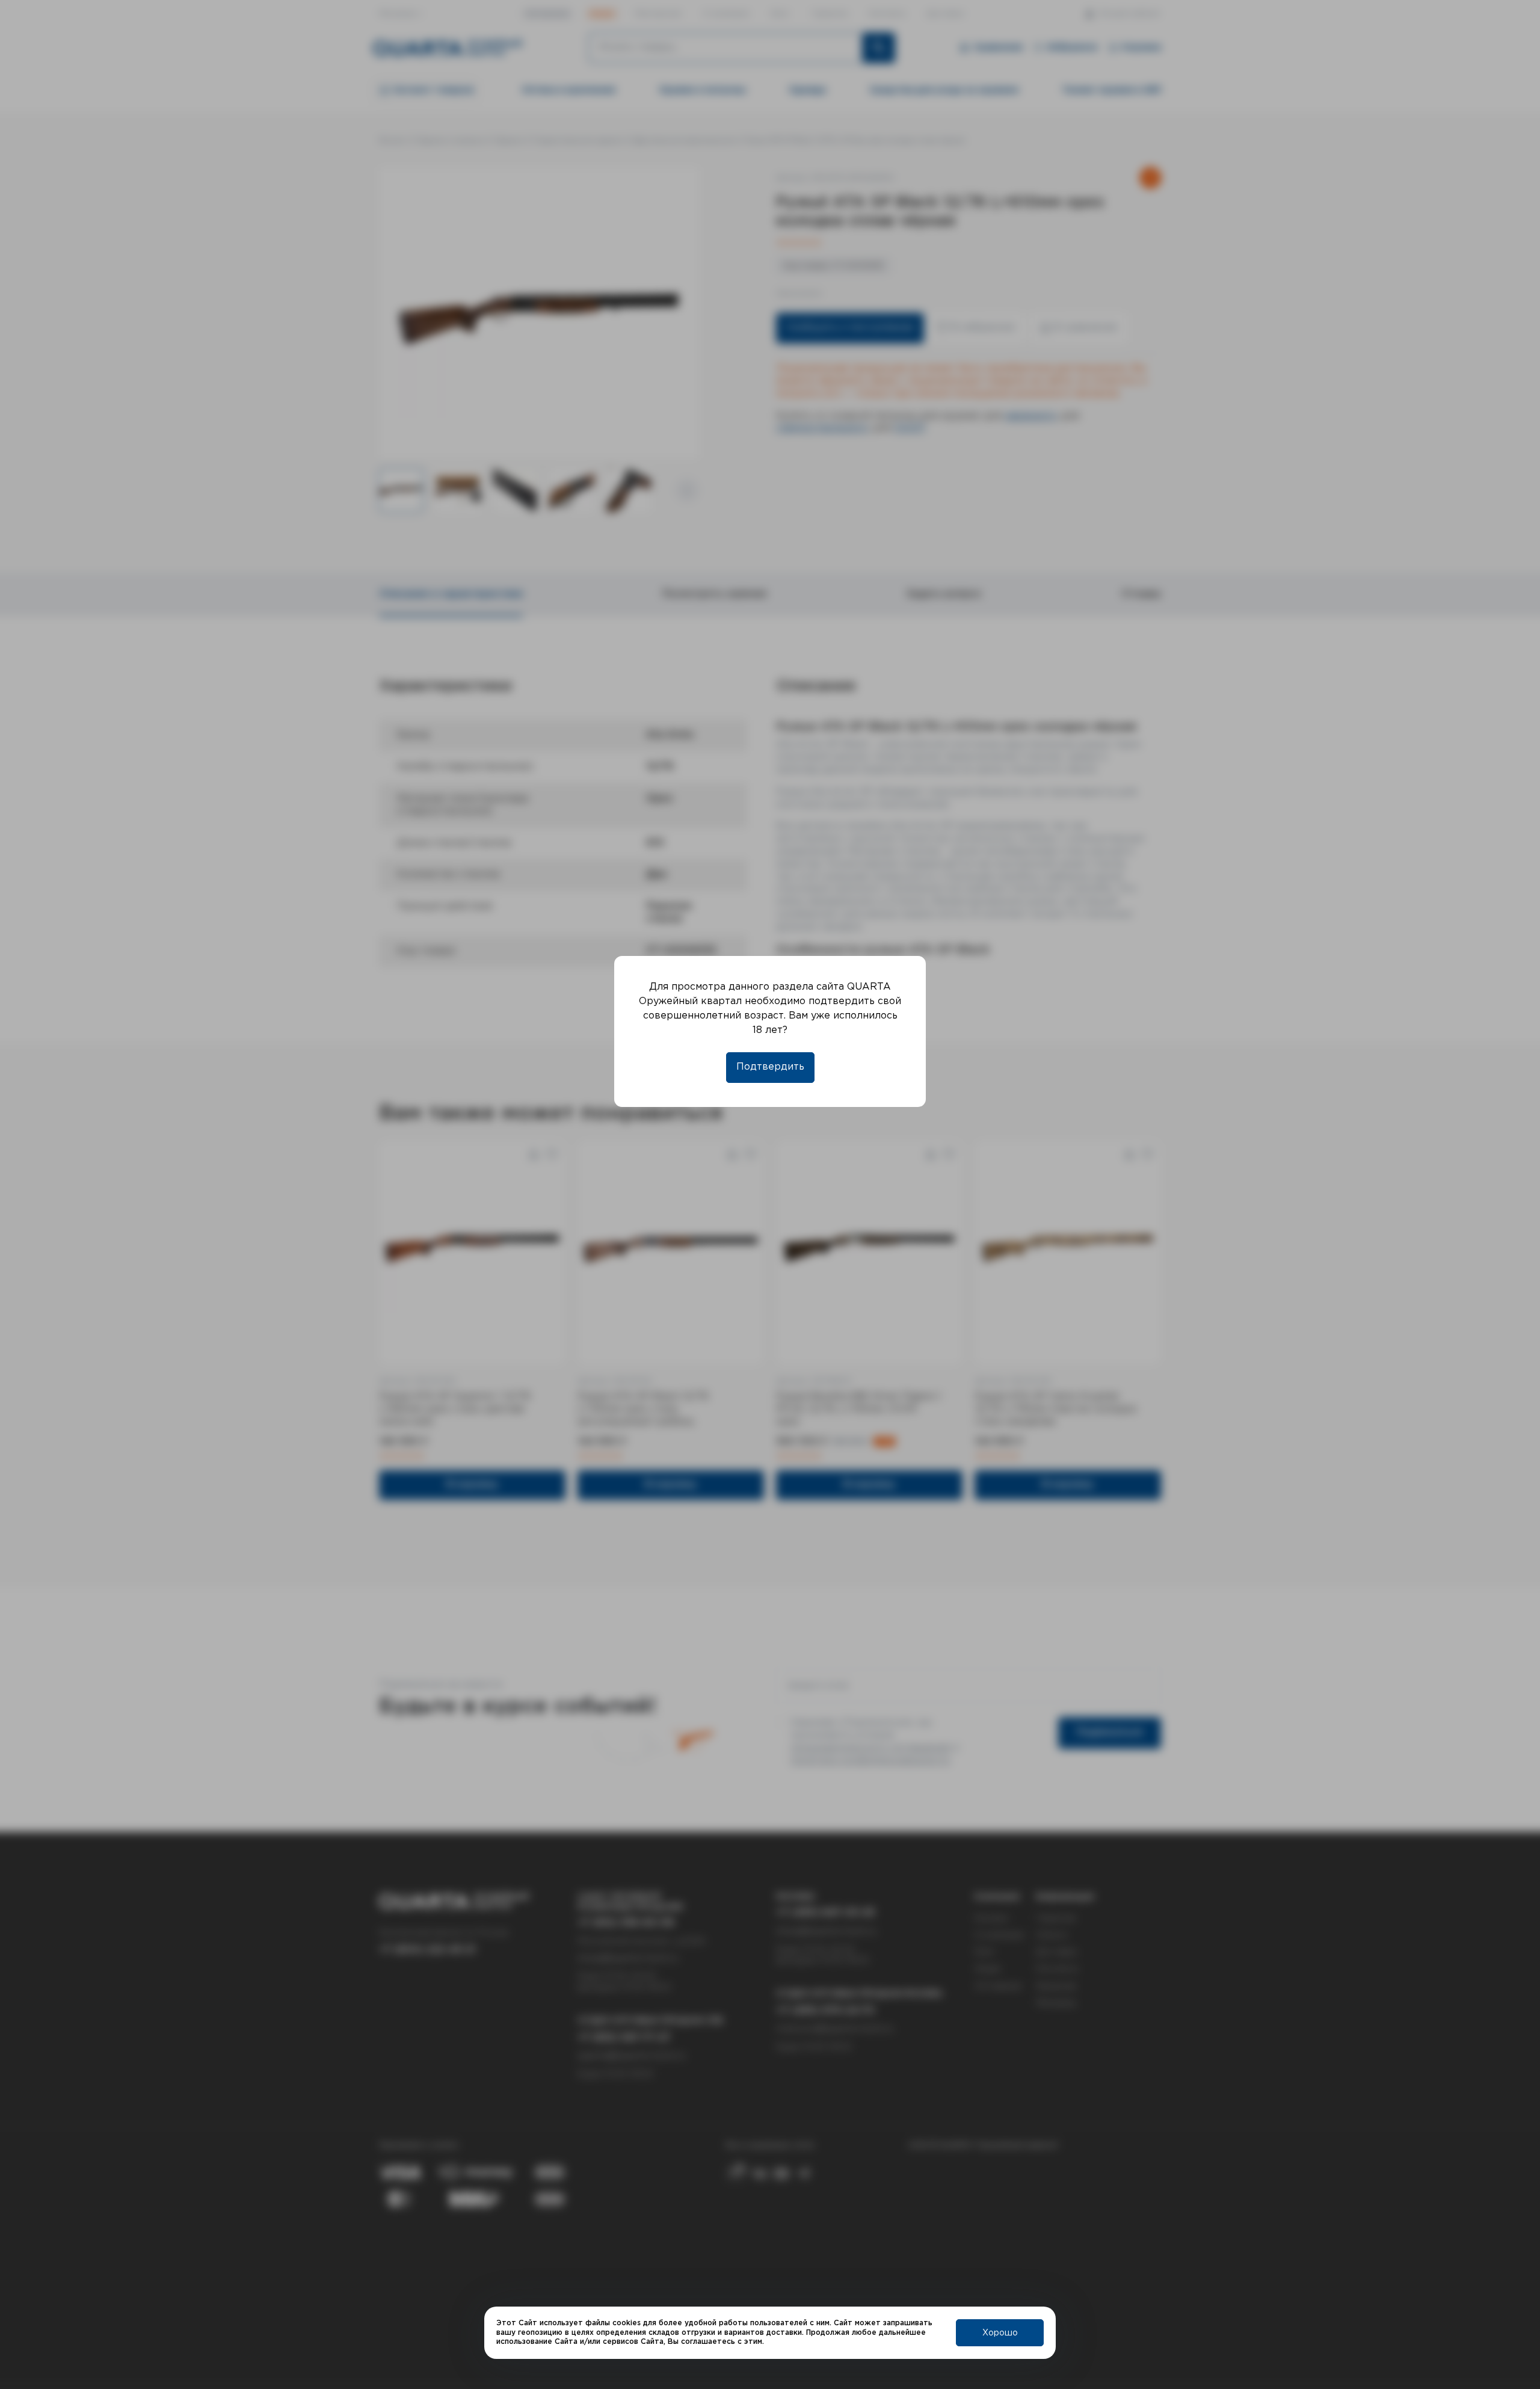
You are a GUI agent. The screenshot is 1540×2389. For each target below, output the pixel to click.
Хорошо (1000, 2333)
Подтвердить (770, 1067)
